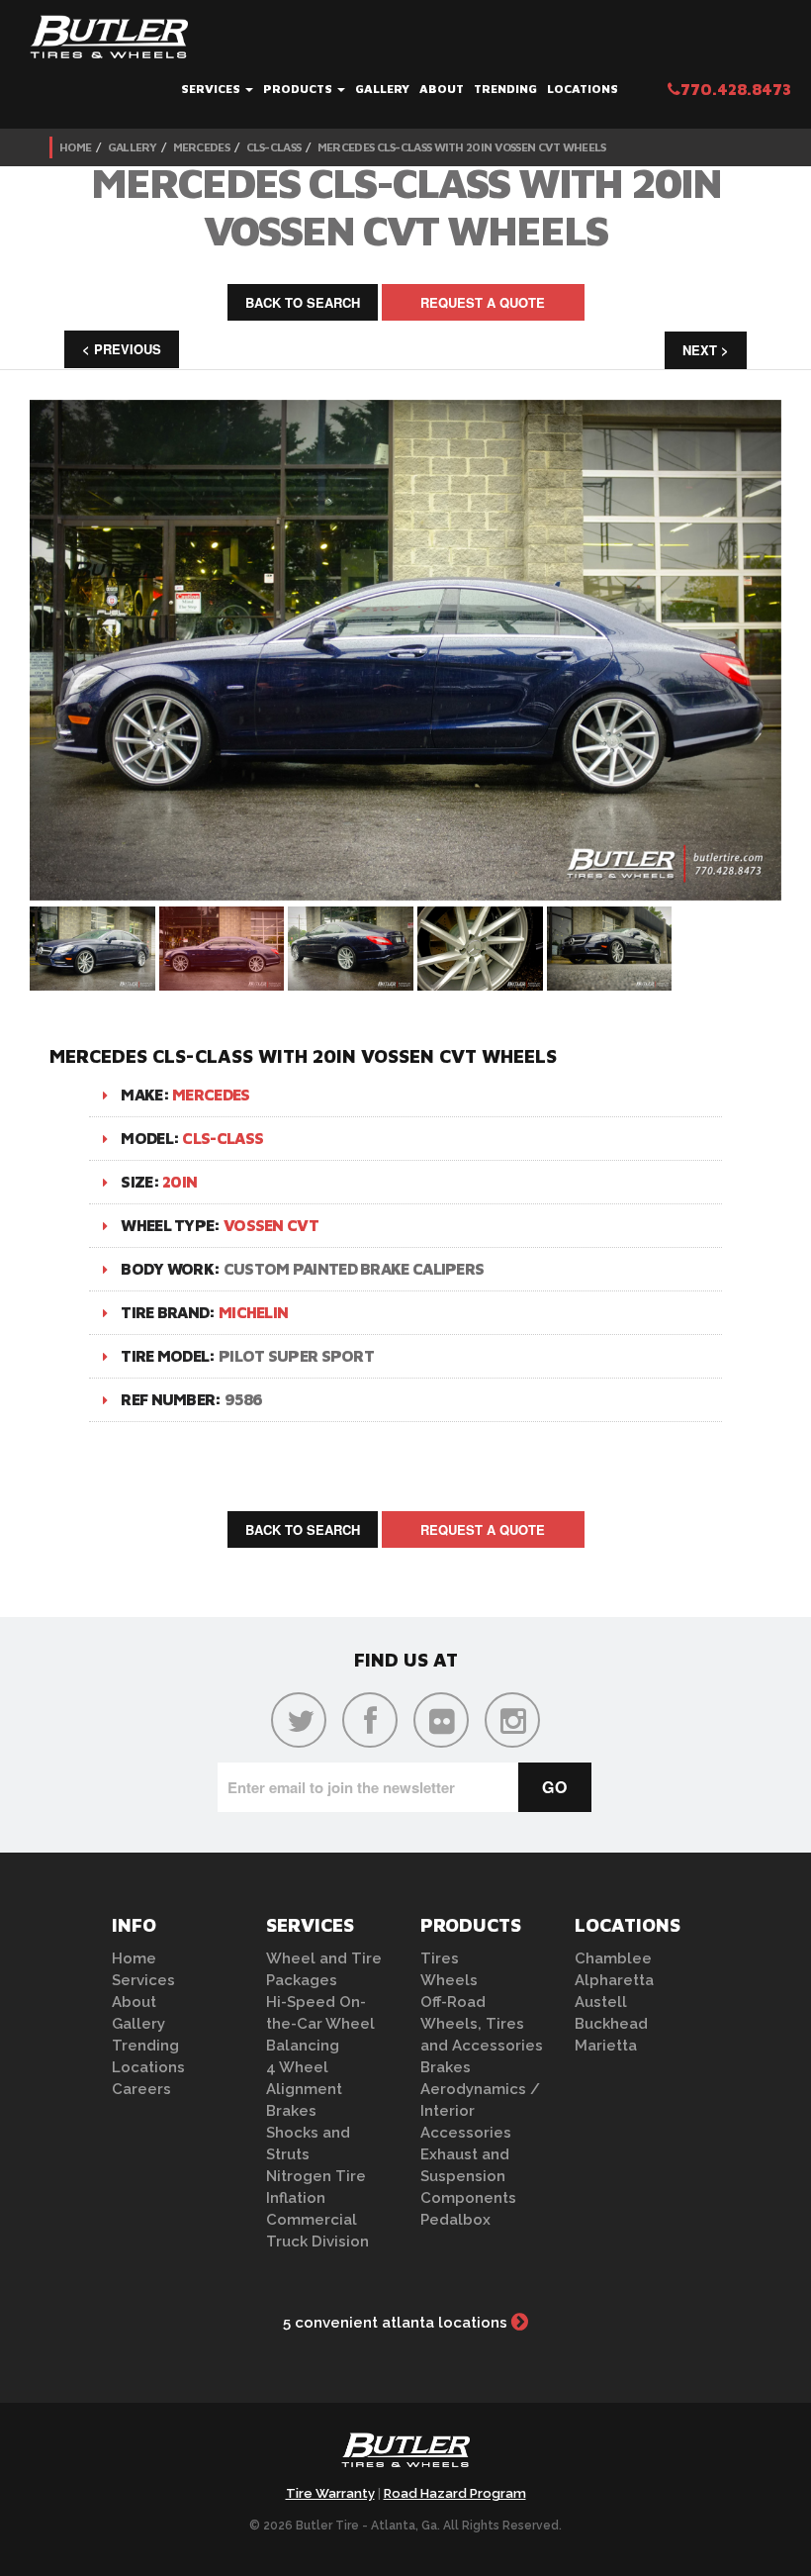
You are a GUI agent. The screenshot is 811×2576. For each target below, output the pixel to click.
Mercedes (201, 147)
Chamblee (613, 1958)
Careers (141, 2089)
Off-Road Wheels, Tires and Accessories (482, 2024)
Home (75, 147)
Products (299, 89)
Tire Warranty (330, 2493)
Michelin (253, 1312)
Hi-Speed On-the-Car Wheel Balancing (320, 2024)
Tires (440, 1958)
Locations (583, 89)
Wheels (449, 1980)
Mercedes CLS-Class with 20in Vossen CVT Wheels (462, 147)
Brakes (291, 2111)
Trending (505, 89)
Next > (706, 350)
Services (212, 89)
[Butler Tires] (405, 2456)
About (442, 89)
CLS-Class (274, 147)
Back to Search (303, 302)
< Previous (122, 349)
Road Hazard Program (455, 2493)
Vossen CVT (271, 1225)
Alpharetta (614, 1980)
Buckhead (611, 2024)
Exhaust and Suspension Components (468, 2176)
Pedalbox (455, 2220)
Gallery (382, 89)
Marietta (606, 2046)
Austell (601, 2002)
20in (180, 1182)
